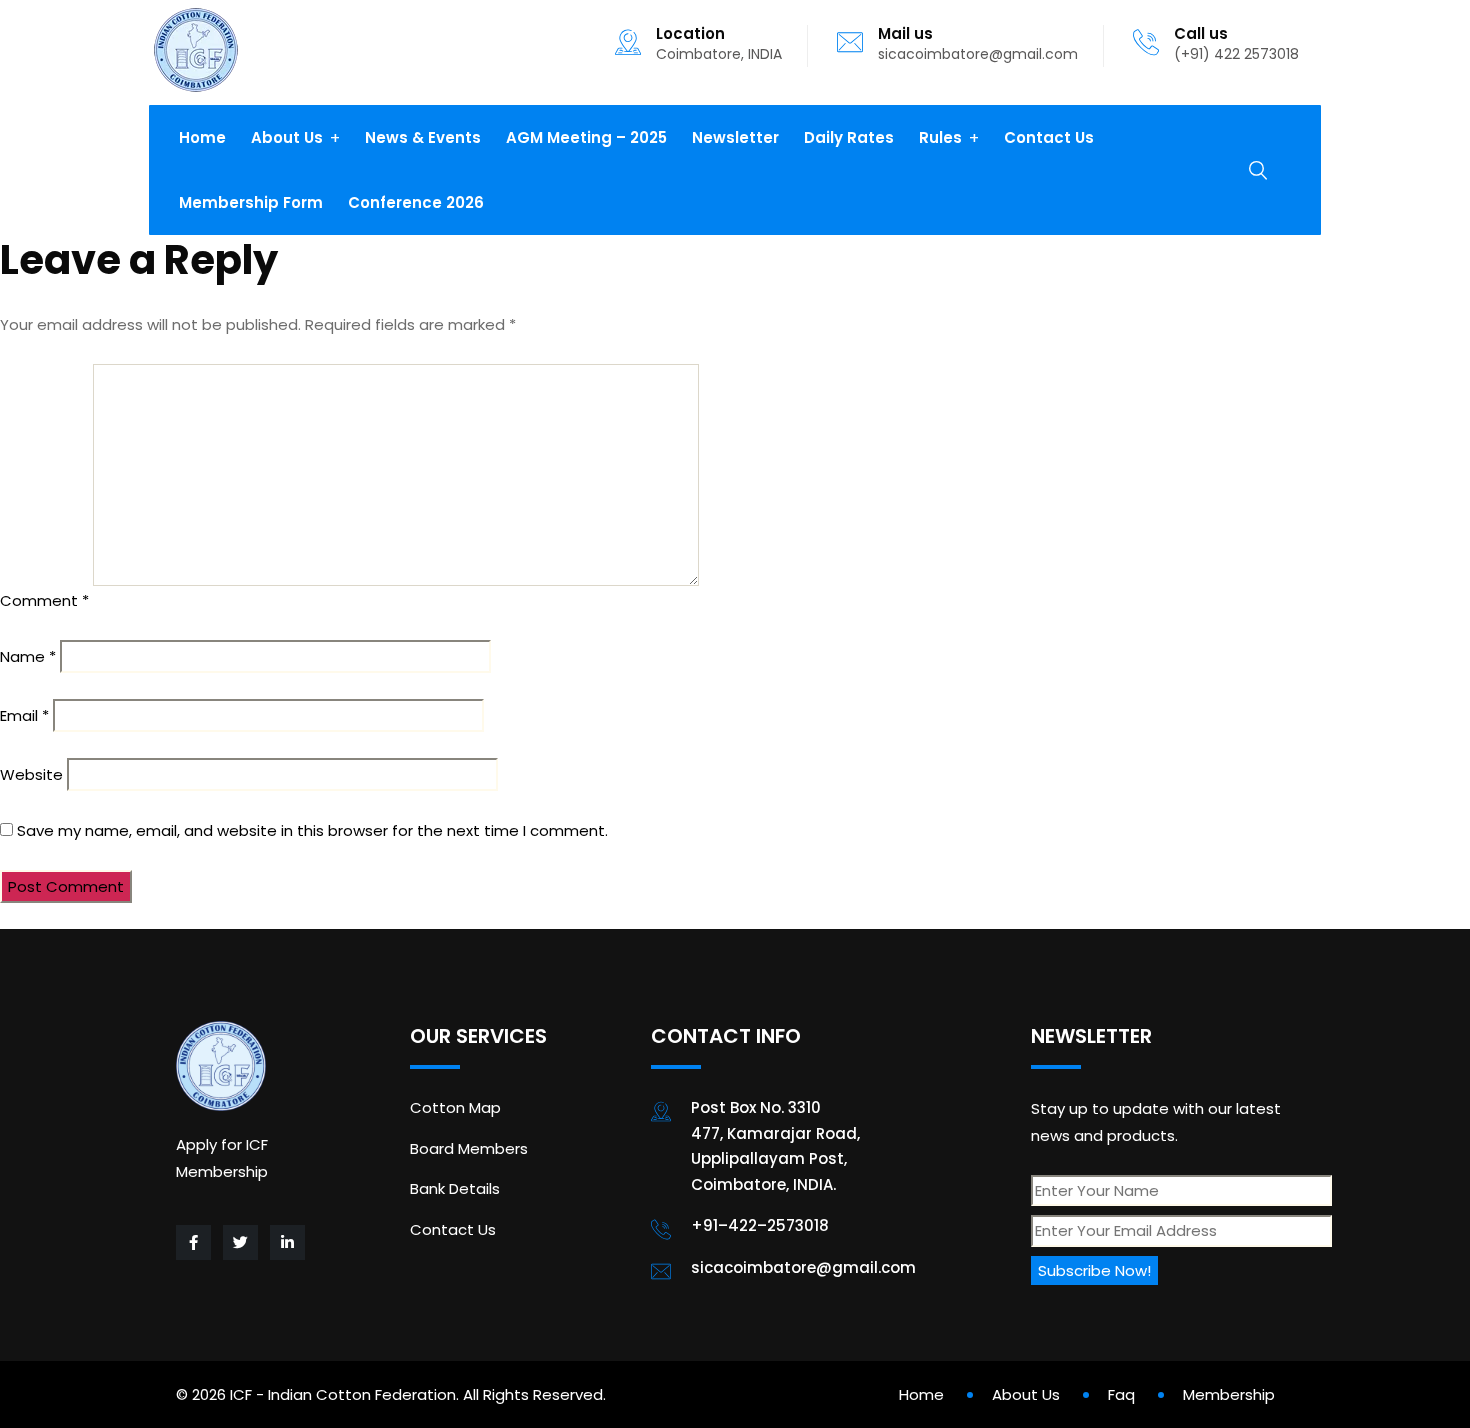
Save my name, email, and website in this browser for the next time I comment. (312, 830)
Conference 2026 (416, 202)
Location (690, 33)
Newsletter (735, 137)
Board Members (469, 1148)
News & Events (423, 137)
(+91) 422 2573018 (1236, 54)
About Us (287, 137)
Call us (1201, 33)
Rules (940, 137)
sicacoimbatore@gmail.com (978, 54)
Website (31, 774)
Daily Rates (849, 137)
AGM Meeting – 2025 (586, 137)
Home (202, 137)
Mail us (905, 33)
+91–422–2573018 (760, 1225)
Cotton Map (455, 1107)
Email (24, 715)
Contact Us (1049, 137)
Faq (1121, 1394)
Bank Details (455, 1188)
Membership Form (251, 202)
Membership (1229, 1394)
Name (28, 656)
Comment (44, 600)
